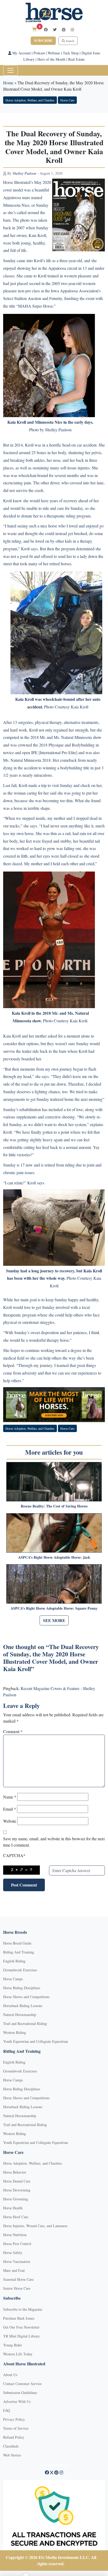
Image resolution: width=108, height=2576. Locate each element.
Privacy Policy (14, 2419)
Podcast (39, 53)
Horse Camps (13, 1979)
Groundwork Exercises (20, 1970)
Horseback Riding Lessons (23, 2006)
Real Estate (76, 59)
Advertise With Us (17, 2401)
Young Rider (13, 2345)
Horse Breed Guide (17, 1943)
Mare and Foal (14, 2270)
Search (70, 41)
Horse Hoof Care (16, 2217)
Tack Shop (71, 53)
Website (10, 1821)
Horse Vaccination (17, 2261)
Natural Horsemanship (20, 2015)
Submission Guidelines (20, 2393)
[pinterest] (64, 30)
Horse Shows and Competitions (26, 1997)
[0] (34, 29)
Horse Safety (13, 2253)
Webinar (54, 53)
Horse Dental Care (17, 2181)
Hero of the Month (51, 59)
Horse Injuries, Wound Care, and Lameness (35, 2226)
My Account (21, 53)
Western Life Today (18, 2354)
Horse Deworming (17, 2190)
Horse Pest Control (17, 2244)
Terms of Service (16, 2428)
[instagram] (72, 30)
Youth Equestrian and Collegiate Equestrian (36, 2041)
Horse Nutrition (15, 2235)
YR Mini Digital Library (21, 2336)
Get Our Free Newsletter (21, 2327)
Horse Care (67, 100)
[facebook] (46, 30)
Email (10, 1809)
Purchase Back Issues (19, 2318)
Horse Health (13, 2208)
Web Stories (12, 2455)
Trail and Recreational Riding (25, 2023)
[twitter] (55, 30)
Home (8, 83)
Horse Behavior (15, 2172)
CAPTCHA (14, 1855)
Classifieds (11, 2446)
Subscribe (43, 41)
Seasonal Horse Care (18, 2279)
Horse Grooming (16, 2199)
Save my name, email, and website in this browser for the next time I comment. (54, 1842)
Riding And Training (19, 1952)
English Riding (14, 1961)
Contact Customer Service (22, 2384)
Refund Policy (14, 2437)
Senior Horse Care (17, 2288)
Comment (13, 1731)
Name (10, 1797)
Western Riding (15, 2032)
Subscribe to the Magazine (23, 2309)
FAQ (7, 2410)
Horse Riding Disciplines (22, 1988)
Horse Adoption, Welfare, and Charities (30, 100)
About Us (10, 2375)
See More (54, 1620)
